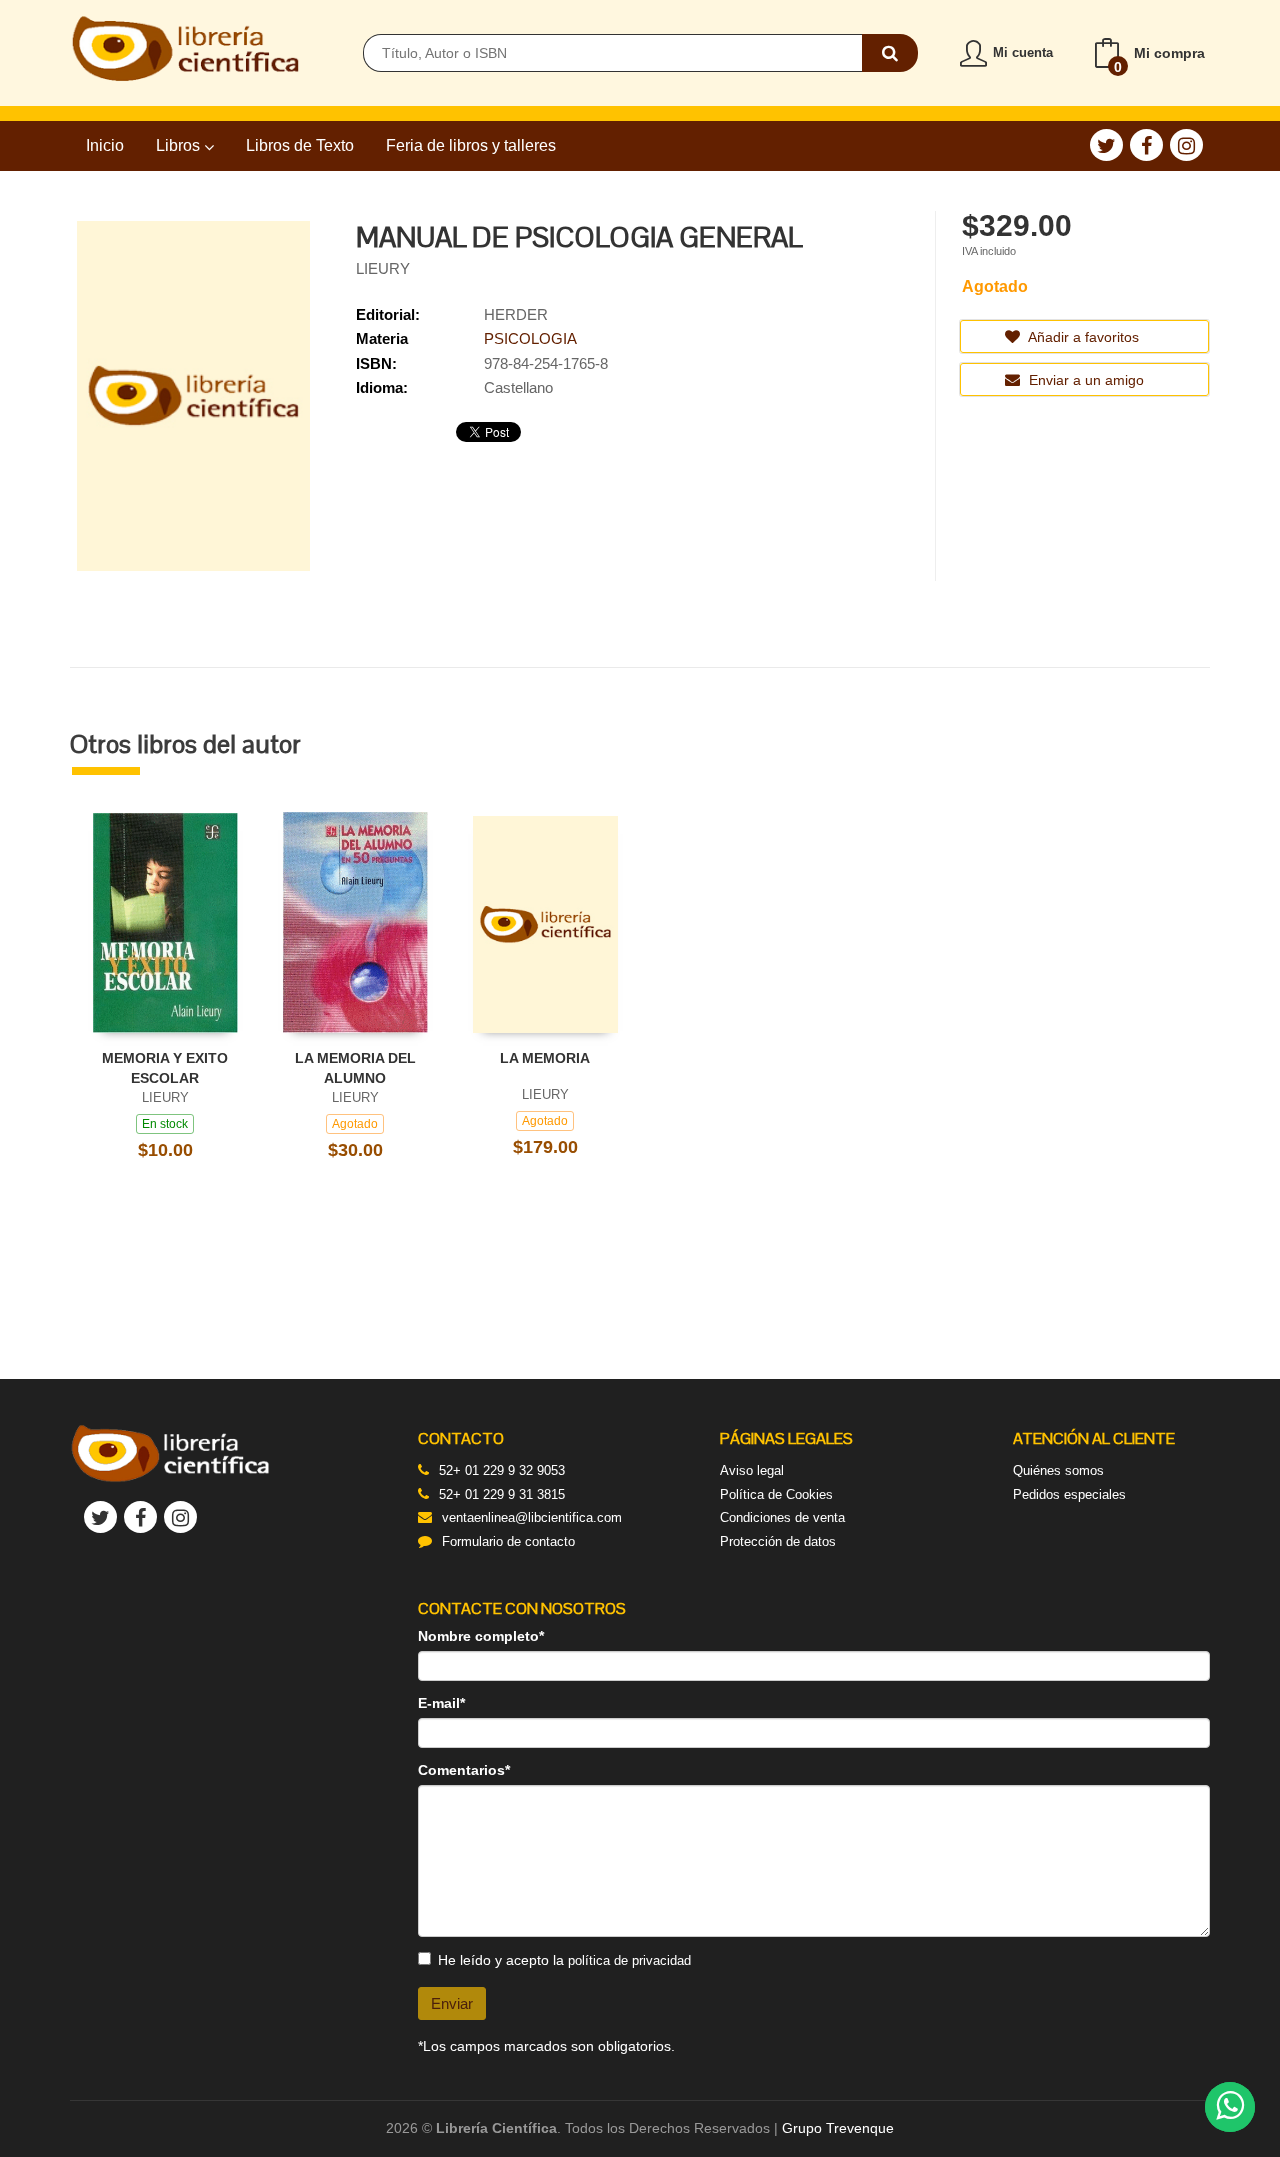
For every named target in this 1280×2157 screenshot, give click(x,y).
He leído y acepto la (564, 1960)
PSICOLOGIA (530, 338)
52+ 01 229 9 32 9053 (502, 1470)
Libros (180, 145)
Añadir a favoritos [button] (1082, 337)
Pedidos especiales (1069, 1494)
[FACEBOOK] (1146, 145)
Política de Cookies (776, 1494)
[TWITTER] (1106, 145)
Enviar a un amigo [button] (1084, 380)
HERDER (516, 314)
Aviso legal (752, 1470)
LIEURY (383, 268)
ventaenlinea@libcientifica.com (532, 1517)
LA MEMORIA (545, 1058)
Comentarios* (464, 1770)
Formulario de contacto (508, 1541)
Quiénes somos (1058, 1470)
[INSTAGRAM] (1186, 145)
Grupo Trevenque (838, 2128)
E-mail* (441, 1703)
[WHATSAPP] (1230, 2107)
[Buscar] (890, 53)
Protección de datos (778, 1541)
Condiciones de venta (782, 1517)
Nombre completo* (481, 1636)
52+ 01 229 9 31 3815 (502, 1494)
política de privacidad (629, 1960)
